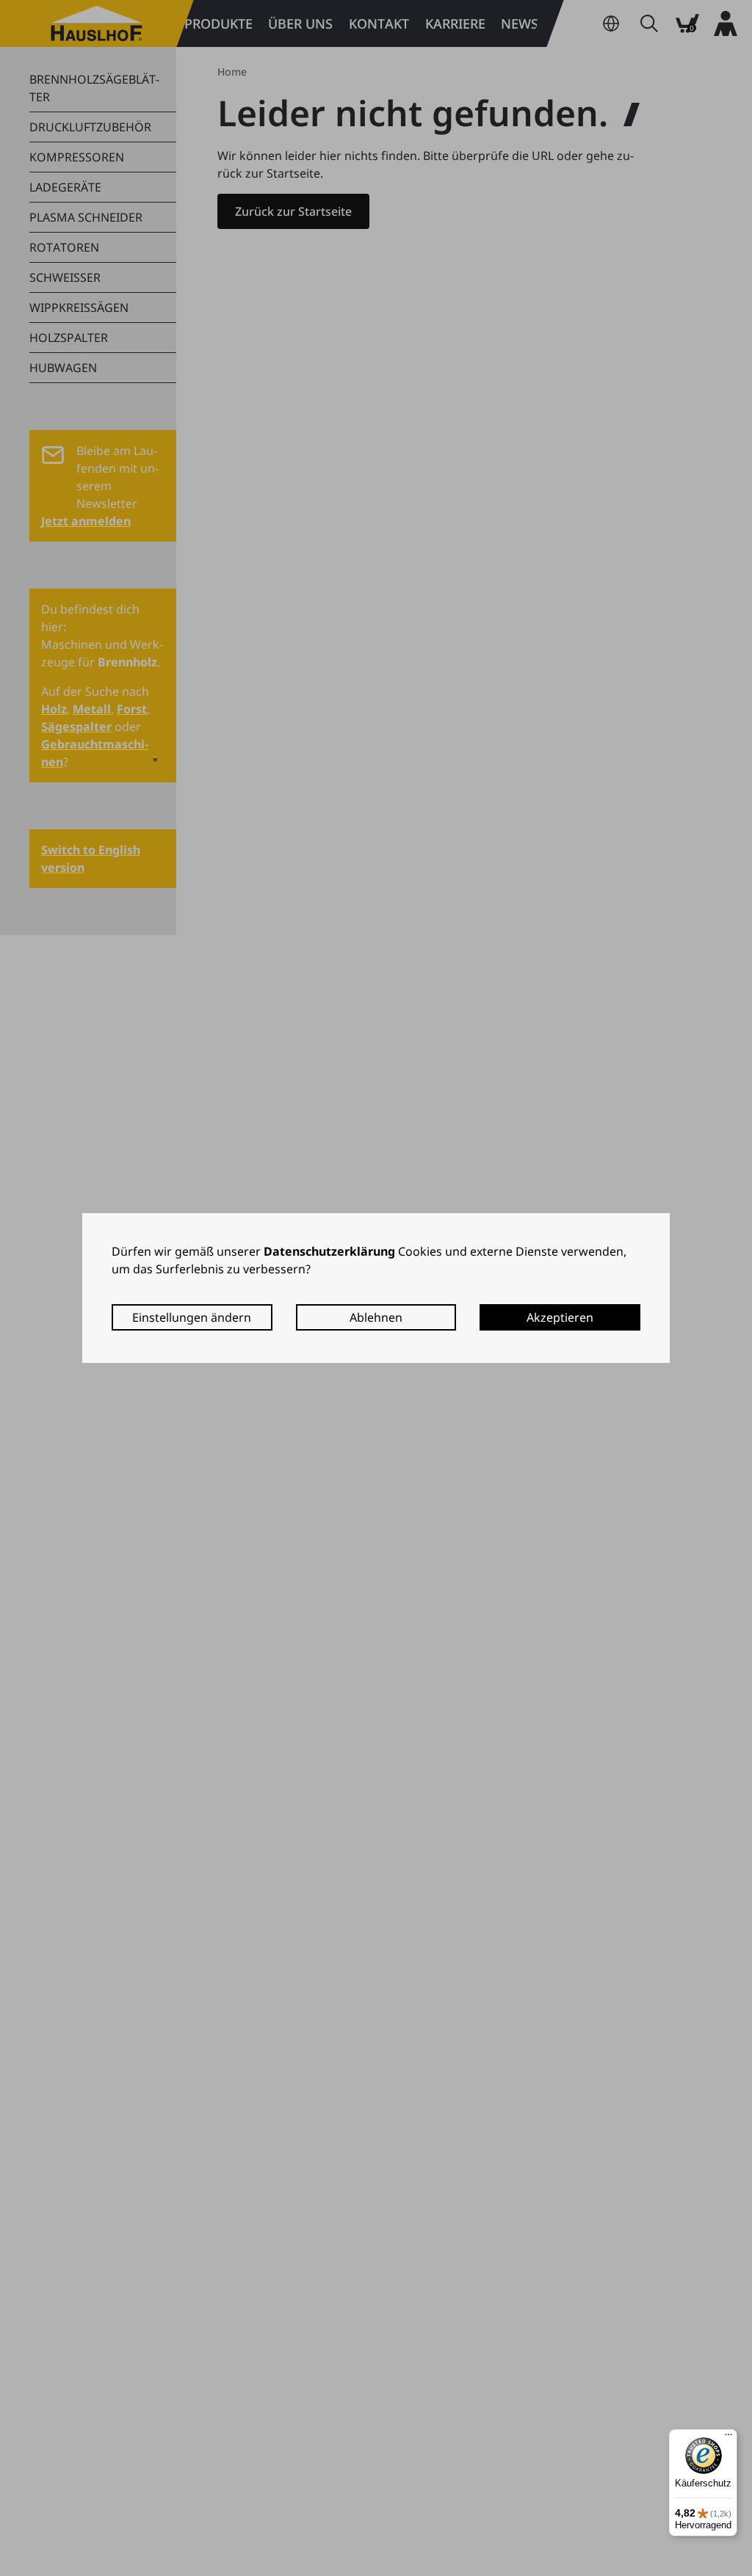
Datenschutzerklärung (329, 1251)
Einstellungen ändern (192, 1317)
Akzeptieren (560, 1317)
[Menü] (728, 2438)
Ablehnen (376, 1317)
